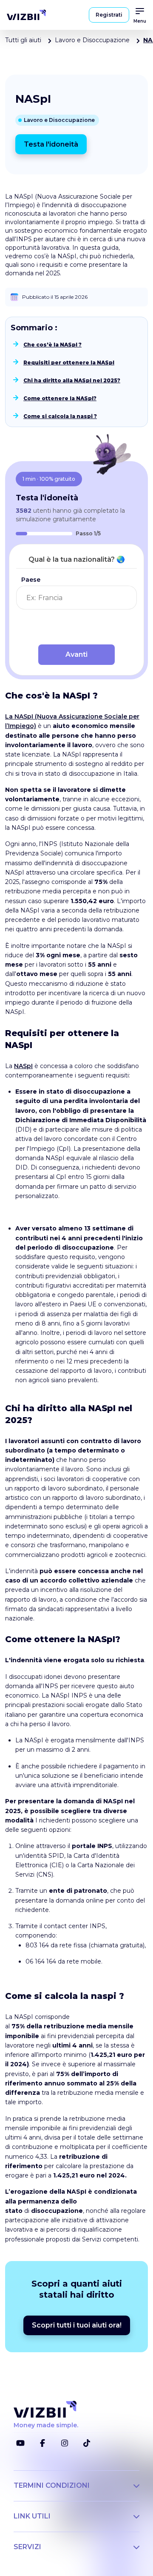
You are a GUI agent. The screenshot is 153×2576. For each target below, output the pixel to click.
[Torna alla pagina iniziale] (26, 15)
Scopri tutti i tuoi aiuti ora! (77, 2325)
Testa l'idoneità (51, 144)
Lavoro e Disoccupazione (92, 40)
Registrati (109, 15)
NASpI (23, 1066)
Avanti (76, 654)
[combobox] (76, 598)
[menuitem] (26, 15)
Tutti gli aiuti (23, 40)
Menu (140, 21)
